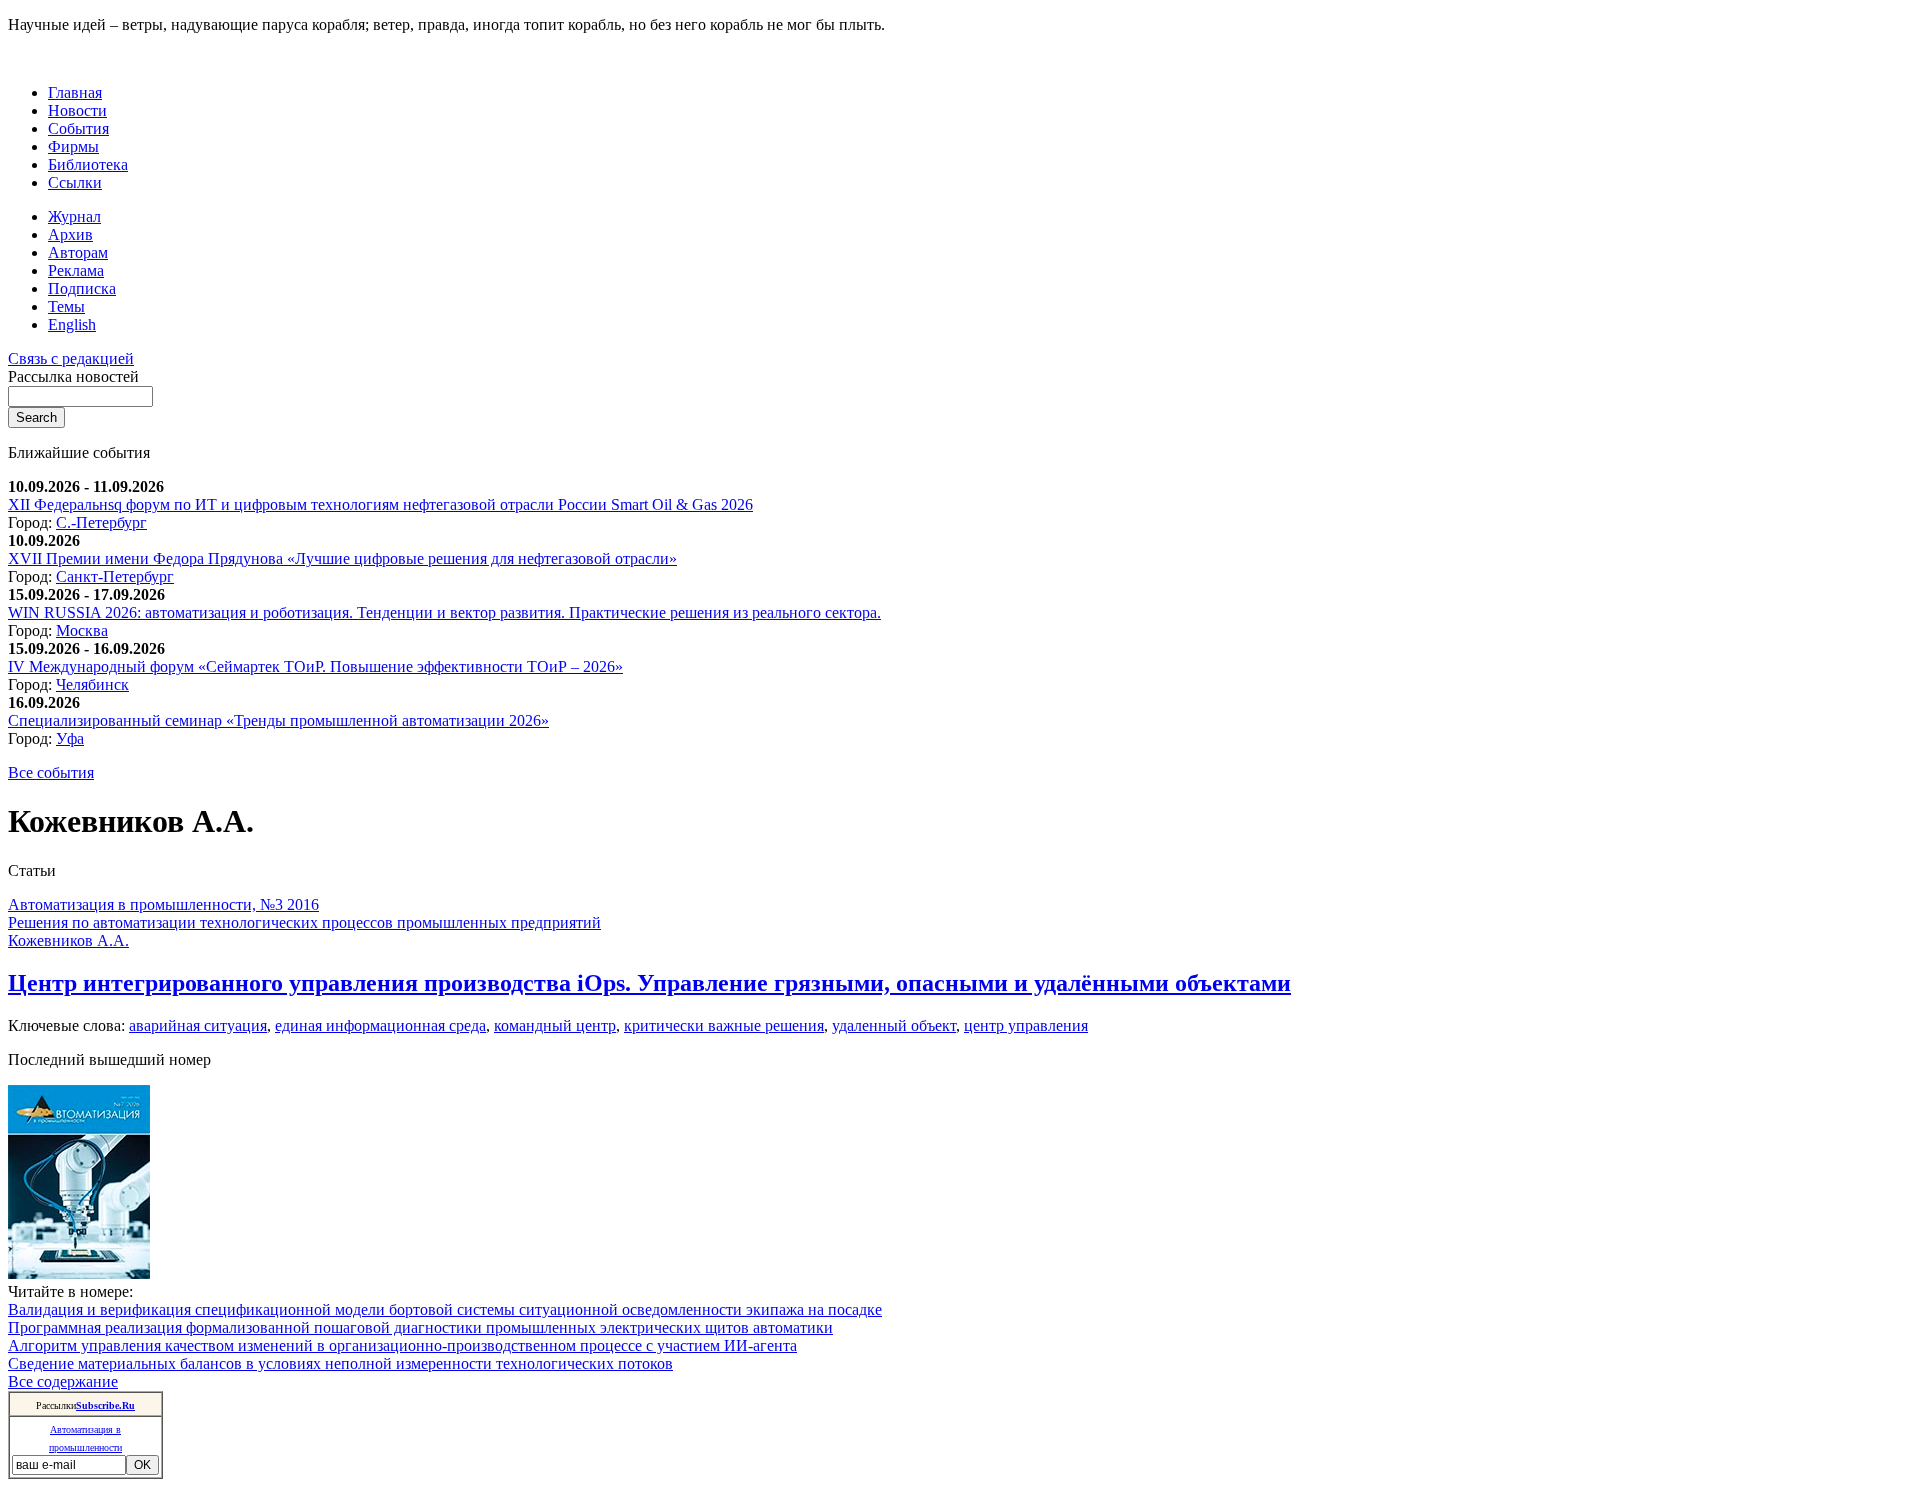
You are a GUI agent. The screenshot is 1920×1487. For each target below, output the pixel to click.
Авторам (78, 252)
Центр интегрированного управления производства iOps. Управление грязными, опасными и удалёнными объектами (649, 983)
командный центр (555, 1025)
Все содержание (63, 1381)
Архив (70, 234)
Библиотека (88, 164)
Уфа (70, 738)
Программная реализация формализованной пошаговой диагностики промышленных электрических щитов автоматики (420, 1327)
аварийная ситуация (198, 1025)
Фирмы (73, 146)
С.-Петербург (101, 522)
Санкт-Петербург (115, 576)
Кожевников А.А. (68, 940)
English (72, 324)
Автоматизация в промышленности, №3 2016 (163, 904)
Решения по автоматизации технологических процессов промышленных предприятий (304, 922)
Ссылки (75, 182)
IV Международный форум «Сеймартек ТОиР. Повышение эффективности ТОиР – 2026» (315, 666)
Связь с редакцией (71, 358)
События (78, 128)
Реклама (76, 270)
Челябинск (92, 684)
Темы (66, 306)
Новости (77, 110)
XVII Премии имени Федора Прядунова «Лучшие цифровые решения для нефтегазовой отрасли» (342, 558)
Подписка (82, 288)
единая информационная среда (380, 1025)
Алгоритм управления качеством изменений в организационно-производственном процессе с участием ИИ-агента (402, 1345)
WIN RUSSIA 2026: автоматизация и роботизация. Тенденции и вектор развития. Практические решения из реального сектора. (444, 612)
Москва (82, 630)
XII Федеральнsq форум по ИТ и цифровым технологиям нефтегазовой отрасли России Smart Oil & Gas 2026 (380, 504)
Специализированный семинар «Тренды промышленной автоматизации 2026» (278, 720)
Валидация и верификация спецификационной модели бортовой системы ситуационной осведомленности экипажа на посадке (445, 1309)
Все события (51, 772)
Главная (75, 92)
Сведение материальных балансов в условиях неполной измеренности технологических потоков (340, 1363)
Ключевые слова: (68, 1025)
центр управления (1026, 1025)
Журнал (74, 216)
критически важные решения (724, 1025)
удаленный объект (894, 1025)
